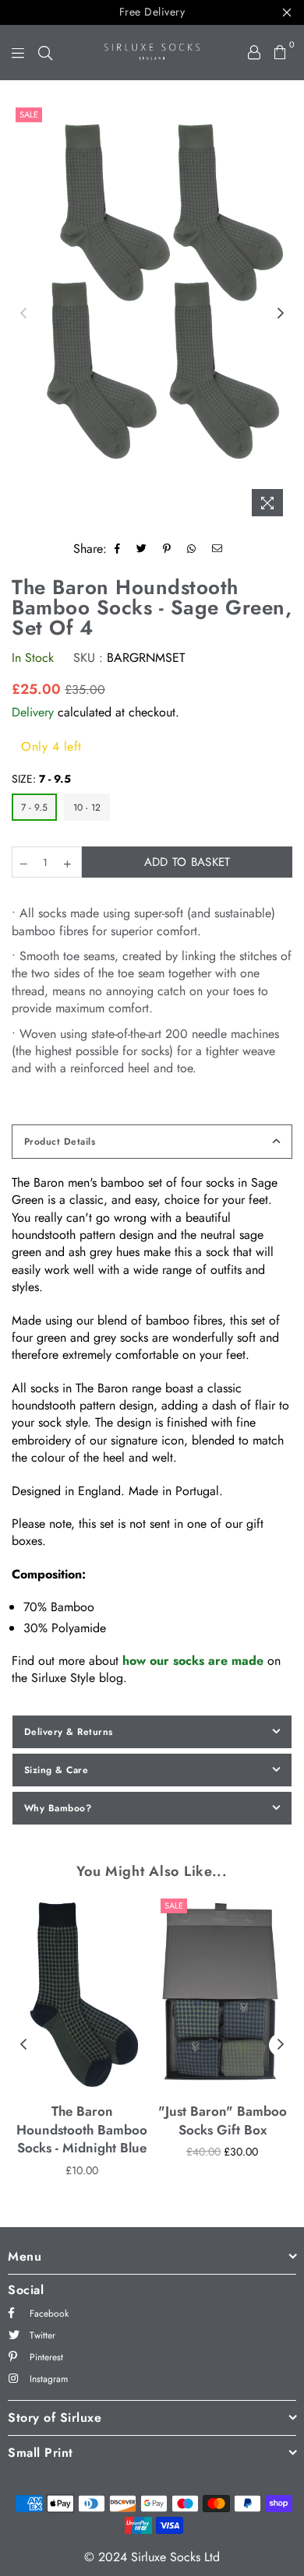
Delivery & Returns (69, 1732)
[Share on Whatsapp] (192, 549)
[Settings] (254, 52)
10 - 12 (87, 808)
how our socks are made (193, 1661)
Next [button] (281, 314)
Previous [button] (23, 314)
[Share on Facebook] (118, 549)
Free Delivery (152, 12)
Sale (29, 114)
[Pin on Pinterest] (167, 549)
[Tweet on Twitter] (142, 549)
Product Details (60, 1142)
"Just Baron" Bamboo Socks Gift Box (223, 2120)
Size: (41, 779)
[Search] (45, 52)
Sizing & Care (56, 1770)
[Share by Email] (217, 549)
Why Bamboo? (58, 1808)
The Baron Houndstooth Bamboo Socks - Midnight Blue (82, 2130)
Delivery (33, 712)
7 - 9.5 (34, 808)
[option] (152, 290)
